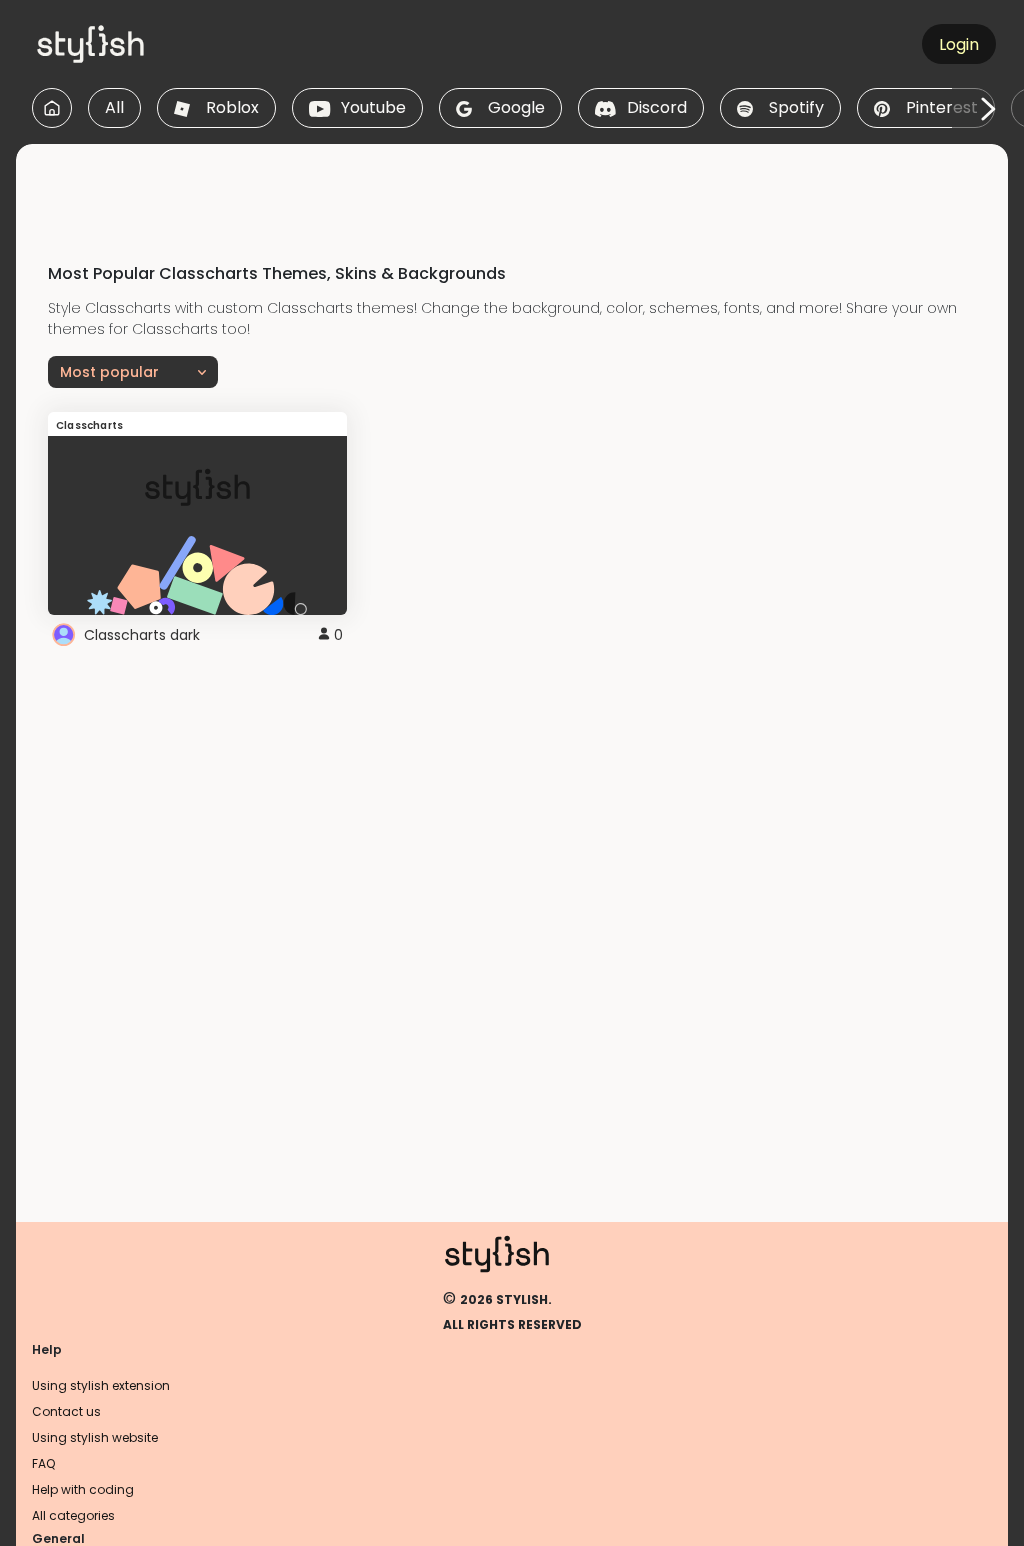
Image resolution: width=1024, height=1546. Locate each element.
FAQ (43, 1463)
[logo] (126, 44)
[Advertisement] (512, 189)
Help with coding (83, 1489)
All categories (73, 1515)
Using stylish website (95, 1437)
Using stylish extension (101, 1385)
